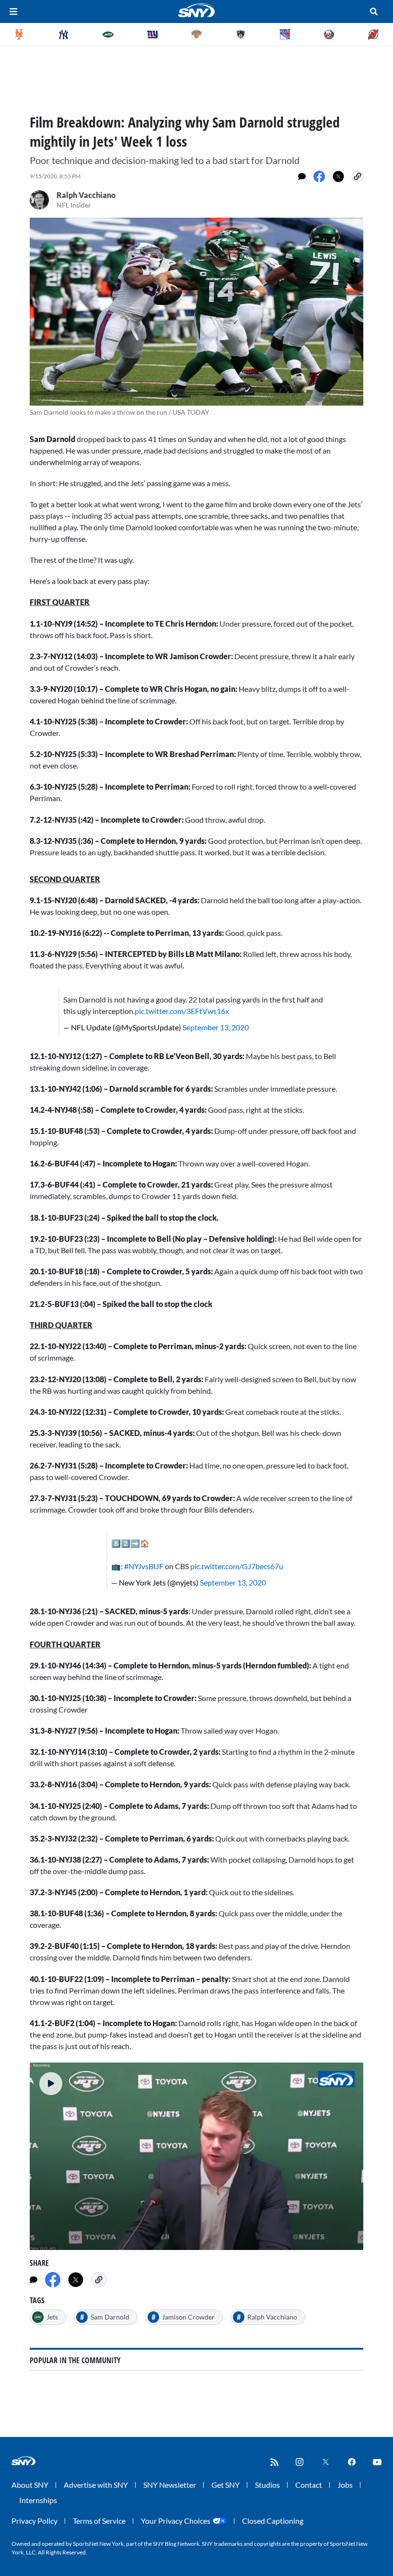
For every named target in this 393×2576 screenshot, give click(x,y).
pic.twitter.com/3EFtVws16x (182, 1011)
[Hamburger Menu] (13, 12)
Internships (38, 2500)
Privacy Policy (35, 2521)
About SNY (30, 2485)
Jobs (345, 2485)
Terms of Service (99, 2521)
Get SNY (225, 2485)
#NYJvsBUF (144, 1566)
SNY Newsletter (170, 2485)
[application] (196, 2156)
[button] (51, 2084)
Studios (267, 2485)
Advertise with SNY (96, 2485)
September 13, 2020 (216, 1027)
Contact (309, 2485)
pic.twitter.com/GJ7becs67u (237, 1566)
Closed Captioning (273, 2521)
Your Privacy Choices (176, 2521)
